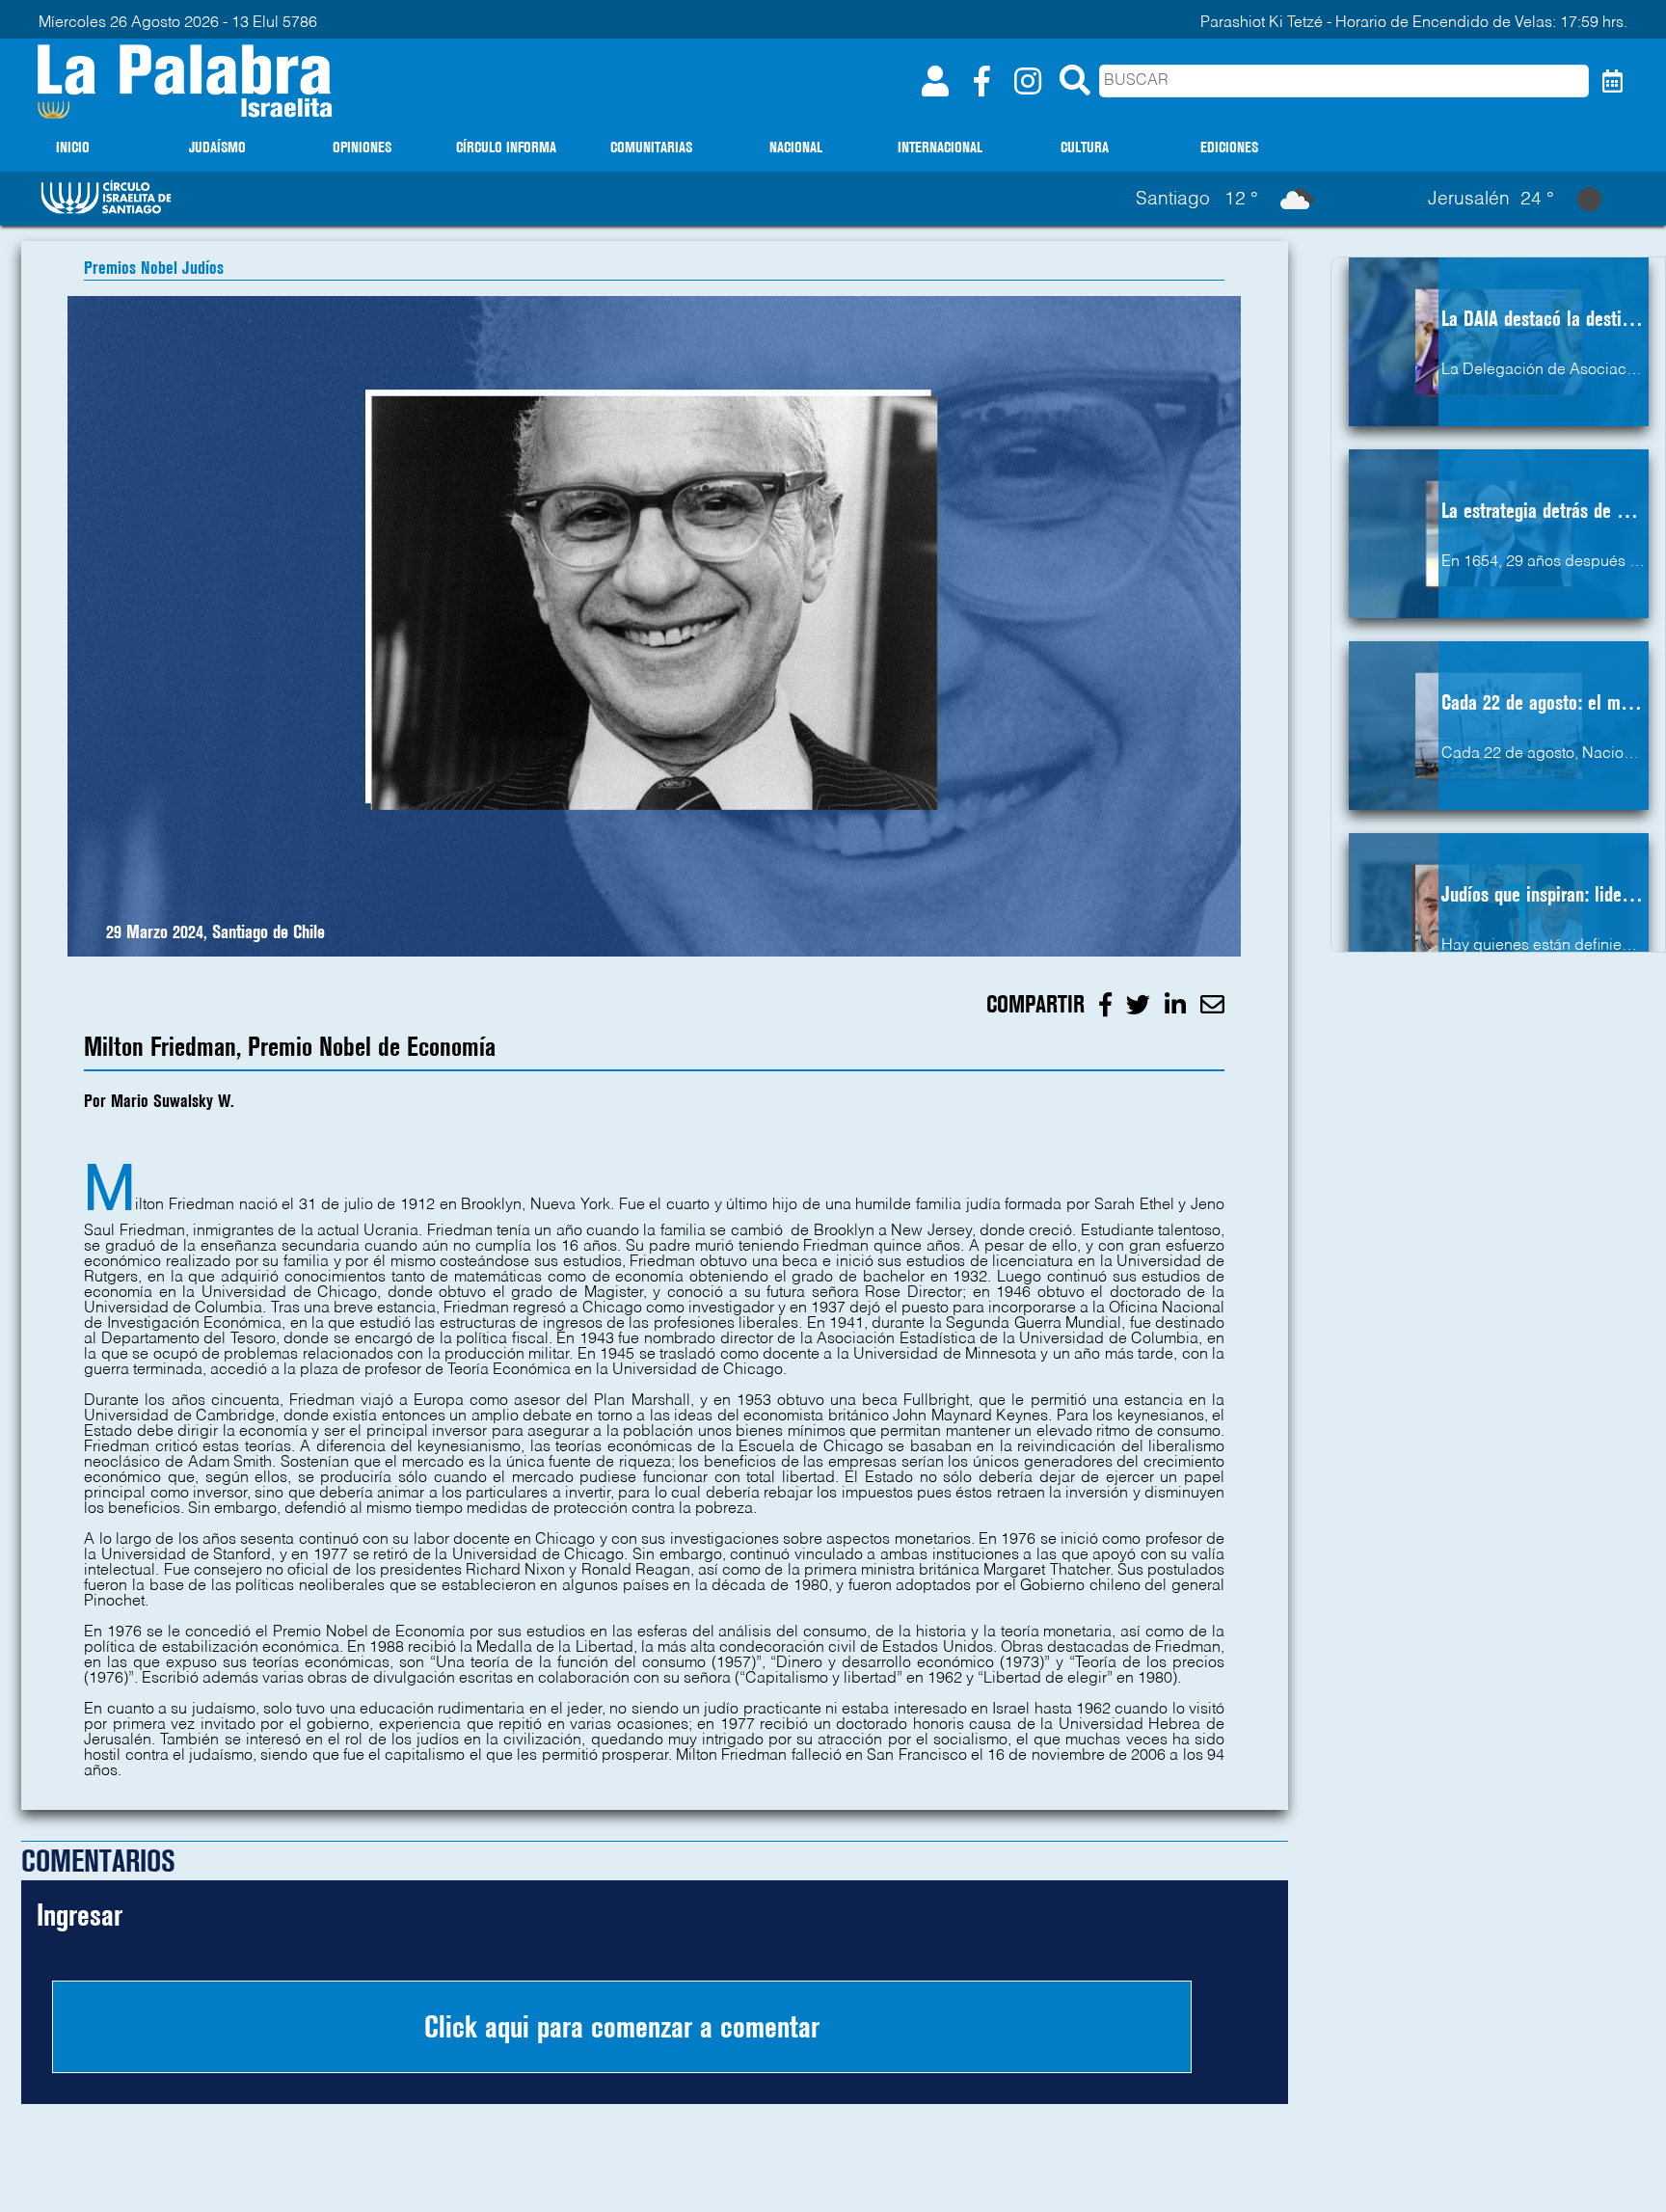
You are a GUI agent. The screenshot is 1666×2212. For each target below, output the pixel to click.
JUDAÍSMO (217, 147)
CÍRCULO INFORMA (506, 147)
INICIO (73, 147)
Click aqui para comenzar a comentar (622, 2027)
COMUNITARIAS (651, 147)
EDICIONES (1229, 147)
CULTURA (1085, 147)
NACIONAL (796, 147)
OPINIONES (362, 147)
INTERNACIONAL (940, 147)
